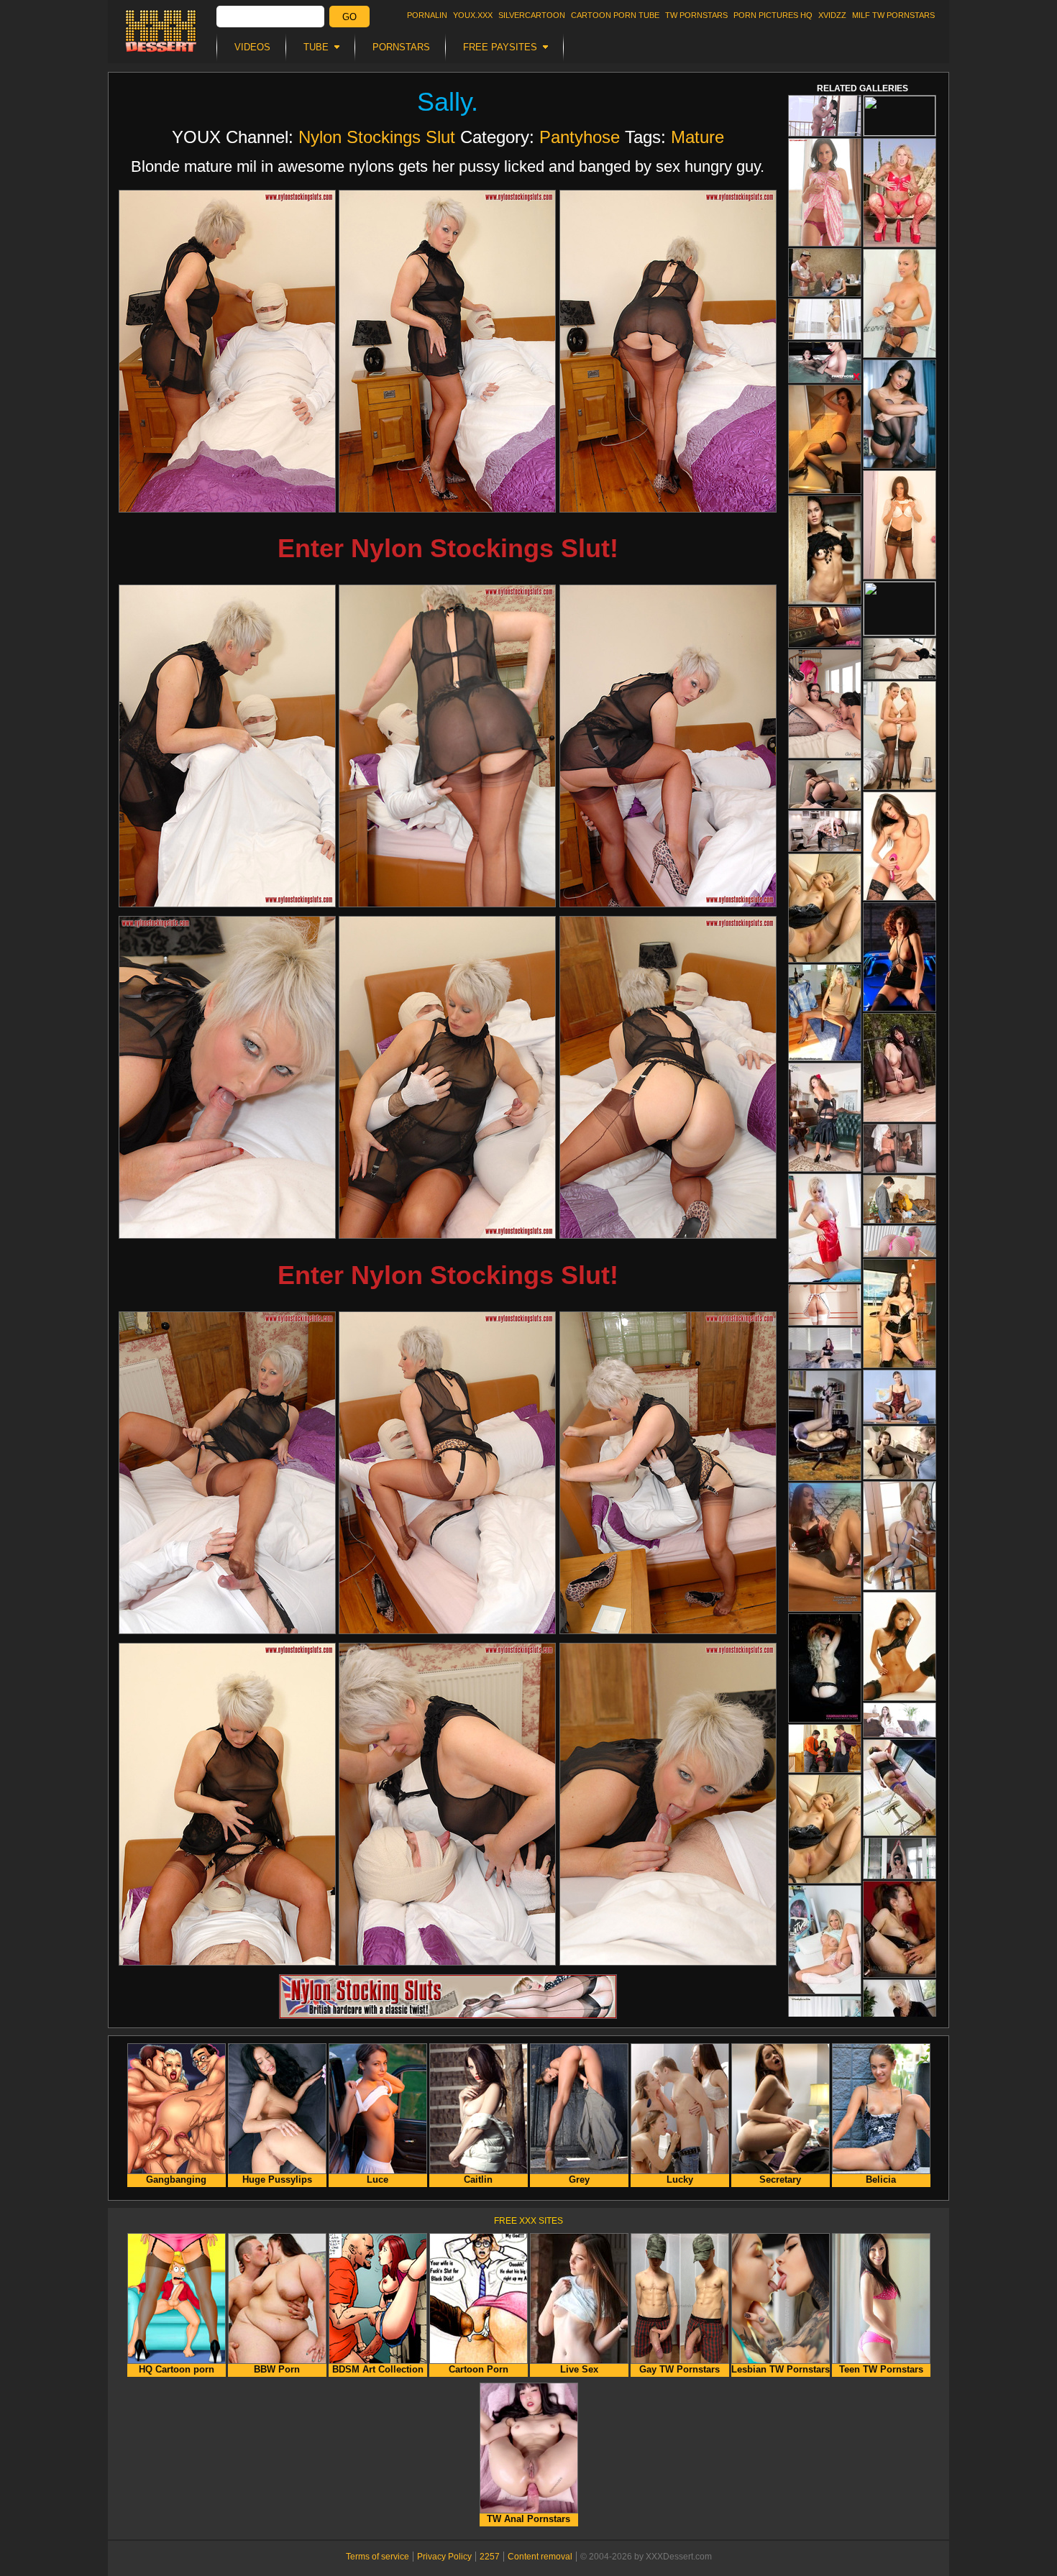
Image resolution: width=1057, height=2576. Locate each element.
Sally (444, 102)
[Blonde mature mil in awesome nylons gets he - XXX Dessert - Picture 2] (447, 351)
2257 (490, 2557)
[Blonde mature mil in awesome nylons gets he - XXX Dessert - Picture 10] (227, 1473)
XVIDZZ (832, 15)
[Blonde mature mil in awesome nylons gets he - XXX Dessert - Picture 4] (227, 746)
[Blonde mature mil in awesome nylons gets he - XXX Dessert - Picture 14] (447, 1804)
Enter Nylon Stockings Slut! (448, 548)
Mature (697, 137)
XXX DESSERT (161, 31)
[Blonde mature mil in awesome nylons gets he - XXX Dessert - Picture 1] (227, 351)
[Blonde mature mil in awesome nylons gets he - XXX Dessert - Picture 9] (668, 1077)
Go (349, 17)
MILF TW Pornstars (893, 15)
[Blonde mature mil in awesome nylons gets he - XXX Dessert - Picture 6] (668, 746)
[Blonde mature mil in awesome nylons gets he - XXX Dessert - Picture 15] (668, 1804)
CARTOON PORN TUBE (615, 15)
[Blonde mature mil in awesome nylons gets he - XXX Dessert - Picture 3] (668, 351)
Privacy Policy (444, 2557)
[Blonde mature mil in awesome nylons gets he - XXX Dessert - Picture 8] (447, 1077)
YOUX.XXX (473, 15)
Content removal (540, 2557)
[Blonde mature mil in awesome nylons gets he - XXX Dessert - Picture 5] (447, 746)
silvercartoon (532, 15)
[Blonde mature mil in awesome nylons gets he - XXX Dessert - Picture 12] (668, 1473)
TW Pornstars (696, 15)
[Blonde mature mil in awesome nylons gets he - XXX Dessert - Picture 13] (227, 1804)
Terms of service (377, 2557)
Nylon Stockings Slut (377, 137)
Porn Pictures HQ (773, 15)
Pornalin (427, 15)
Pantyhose (580, 137)
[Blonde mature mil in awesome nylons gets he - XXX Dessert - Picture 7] (227, 1077)
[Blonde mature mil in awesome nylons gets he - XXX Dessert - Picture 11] (447, 1473)
